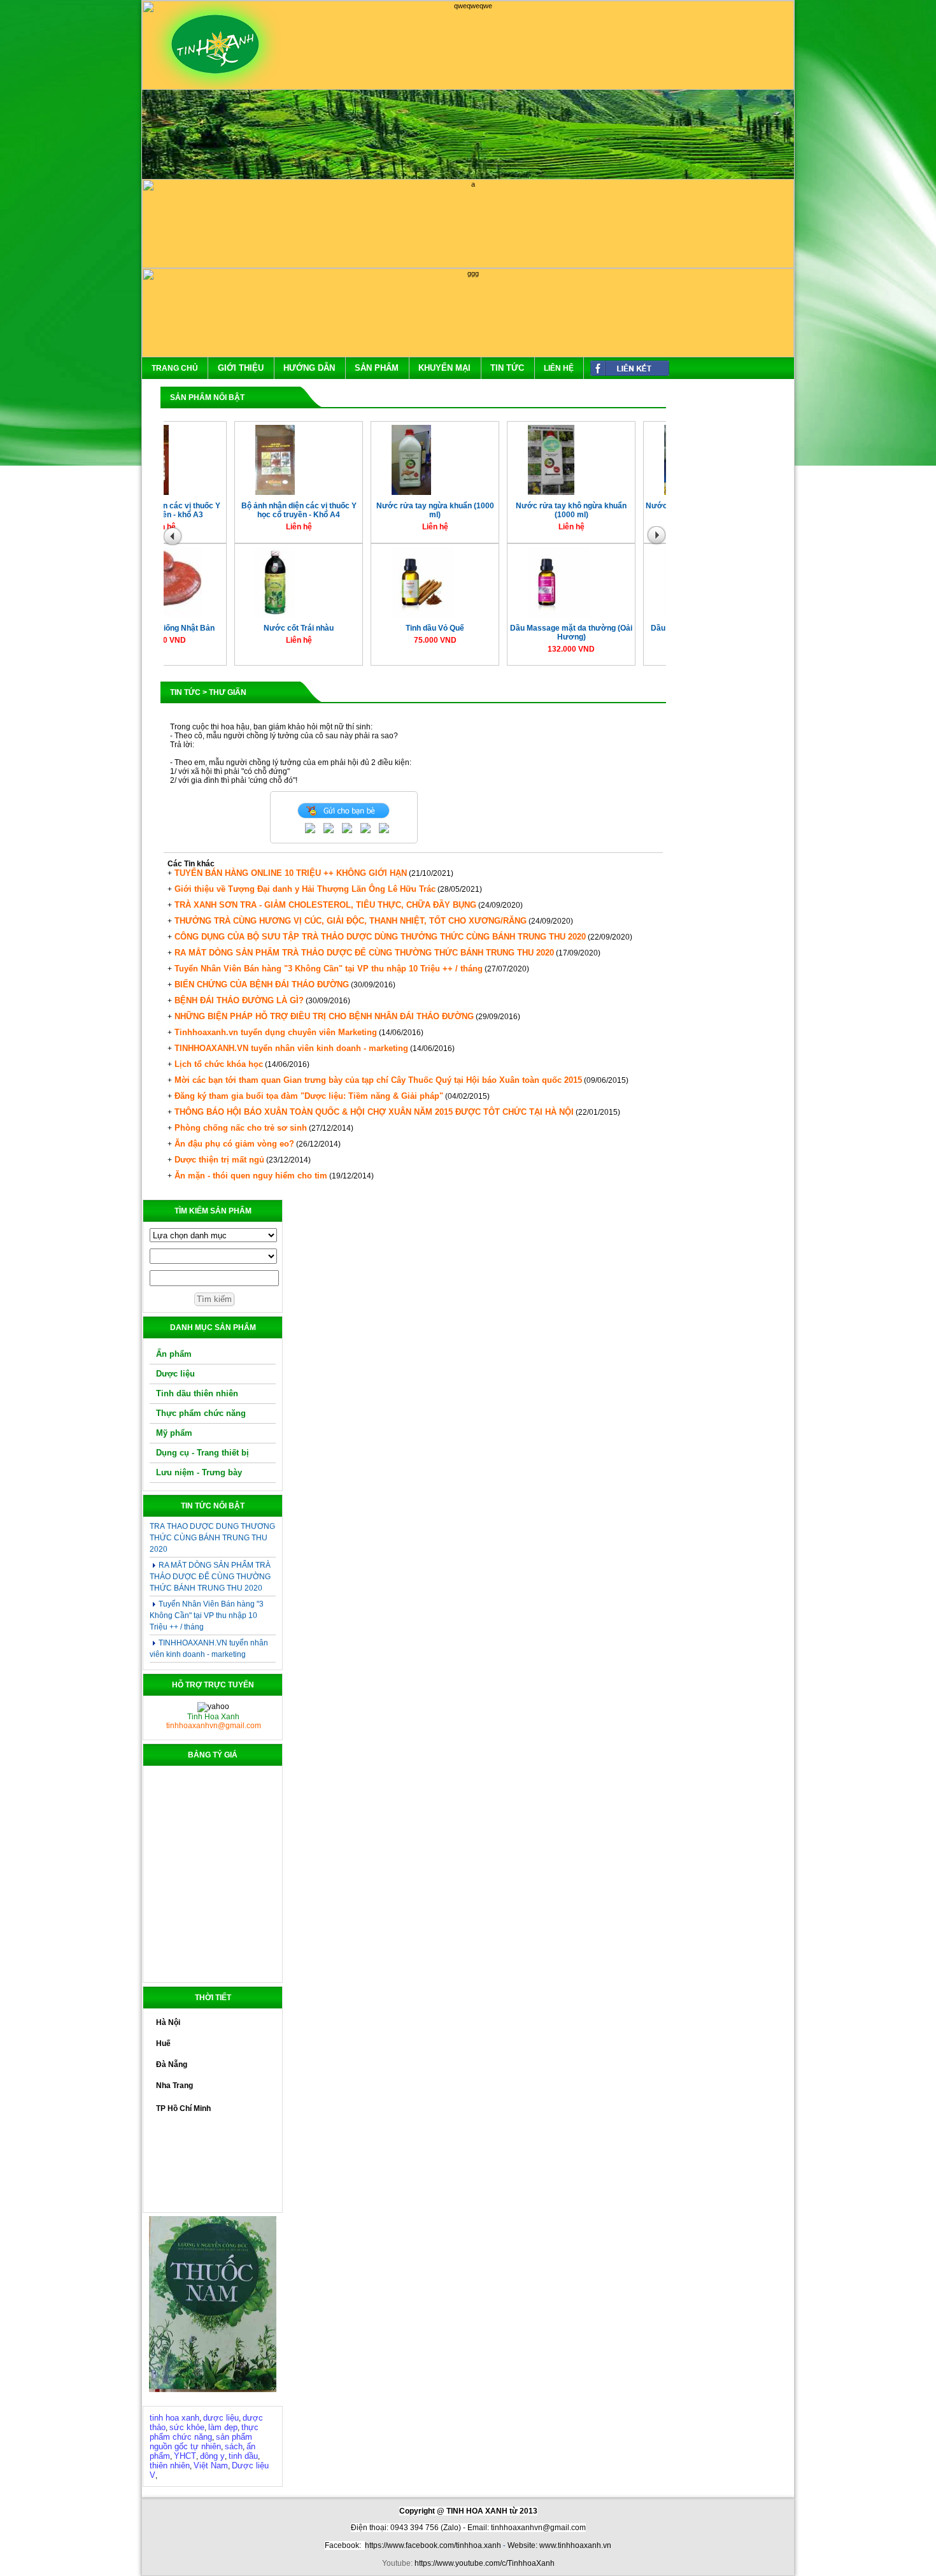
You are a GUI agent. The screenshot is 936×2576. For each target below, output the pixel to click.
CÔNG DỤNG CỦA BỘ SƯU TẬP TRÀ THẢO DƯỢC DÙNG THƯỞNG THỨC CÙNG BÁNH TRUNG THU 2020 (379, 937)
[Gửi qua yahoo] (344, 820)
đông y (212, 2456)
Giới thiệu (241, 368)
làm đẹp (223, 2427)
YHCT (185, 2456)
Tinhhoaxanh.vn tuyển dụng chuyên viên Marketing (274, 1032)
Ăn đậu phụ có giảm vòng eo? (233, 1144)
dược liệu (221, 2418)
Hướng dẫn (309, 368)
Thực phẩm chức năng (201, 1413)
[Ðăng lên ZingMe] (365, 831)
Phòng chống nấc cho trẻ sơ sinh (239, 1128)
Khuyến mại (444, 368)
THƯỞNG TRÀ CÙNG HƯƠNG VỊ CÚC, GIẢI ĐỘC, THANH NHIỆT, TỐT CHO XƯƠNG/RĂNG (349, 921)
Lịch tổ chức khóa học (217, 1064)
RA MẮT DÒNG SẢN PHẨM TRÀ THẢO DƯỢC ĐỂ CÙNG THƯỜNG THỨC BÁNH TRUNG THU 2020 (363, 953)
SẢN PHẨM (377, 368)
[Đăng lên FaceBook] (329, 831)
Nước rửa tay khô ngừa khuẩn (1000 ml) (319, 516)
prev (174, 539)
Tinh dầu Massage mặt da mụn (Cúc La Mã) (592, 639)
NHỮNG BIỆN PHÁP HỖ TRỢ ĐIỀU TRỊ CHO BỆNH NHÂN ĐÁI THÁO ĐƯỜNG (323, 1016)
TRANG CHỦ (175, 368)
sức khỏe (187, 2427)
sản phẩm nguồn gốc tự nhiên (201, 2442)
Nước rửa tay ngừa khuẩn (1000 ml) (183, 516)
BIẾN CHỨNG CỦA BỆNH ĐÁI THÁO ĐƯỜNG (260, 984)
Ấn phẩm (174, 1354)
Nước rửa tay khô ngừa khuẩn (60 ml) (456, 516)
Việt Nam (211, 2465)
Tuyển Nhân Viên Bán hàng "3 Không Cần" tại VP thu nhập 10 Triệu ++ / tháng (327, 969)
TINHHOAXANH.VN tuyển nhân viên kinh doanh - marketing (290, 1048)
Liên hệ (559, 368)
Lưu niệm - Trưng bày (199, 1472)
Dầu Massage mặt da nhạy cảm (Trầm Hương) (456, 639)
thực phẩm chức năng (204, 2432)
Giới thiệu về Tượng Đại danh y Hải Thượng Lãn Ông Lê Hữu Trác (304, 889)
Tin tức (507, 368)
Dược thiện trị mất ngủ (218, 1160)
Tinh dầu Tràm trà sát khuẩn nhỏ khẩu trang (592, 516)
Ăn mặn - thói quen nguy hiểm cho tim (250, 1176)
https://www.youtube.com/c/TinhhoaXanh (485, 2563)
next (660, 539)
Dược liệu (175, 1374)
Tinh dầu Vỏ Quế (183, 634)
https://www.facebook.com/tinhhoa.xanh (433, 2545)
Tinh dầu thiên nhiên (197, 1393)
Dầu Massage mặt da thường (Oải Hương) (319, 639)
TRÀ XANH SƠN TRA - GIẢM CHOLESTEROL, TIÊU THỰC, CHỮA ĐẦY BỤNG (324, 905)
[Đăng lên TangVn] (347, 831)
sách (234, 2446)
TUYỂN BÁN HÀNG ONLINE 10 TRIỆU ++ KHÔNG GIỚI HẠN (289, 873)
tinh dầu (243, 2456)
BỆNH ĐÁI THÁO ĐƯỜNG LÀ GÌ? (238, 1000)
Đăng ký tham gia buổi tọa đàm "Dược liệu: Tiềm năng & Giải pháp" (308, 1096)
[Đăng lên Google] (310, 831)
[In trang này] (384, 831)
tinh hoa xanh (174, 2418)
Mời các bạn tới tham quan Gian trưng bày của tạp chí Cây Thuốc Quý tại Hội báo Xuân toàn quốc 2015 (377, 1080)
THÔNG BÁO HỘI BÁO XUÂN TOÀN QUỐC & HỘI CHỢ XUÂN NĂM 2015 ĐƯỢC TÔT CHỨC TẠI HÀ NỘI (373, 1112)
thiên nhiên (170, 2465)
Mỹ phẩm (174, 1433)
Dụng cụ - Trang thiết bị (202, 1453)
